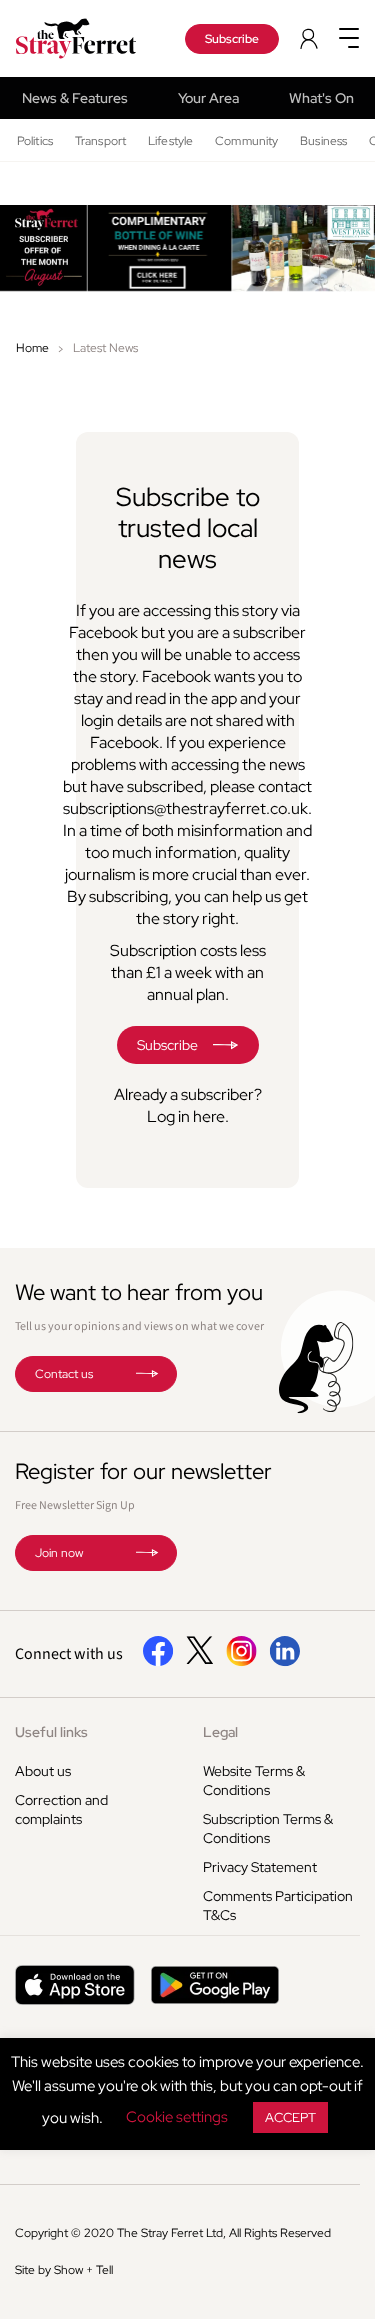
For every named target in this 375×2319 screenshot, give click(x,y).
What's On (321, 98)
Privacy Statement (260, 1867)
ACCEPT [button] (290, 2117)
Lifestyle (170, 141)
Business (323, 141)
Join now (59, 1553)
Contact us (64, 1374)
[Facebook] (158, 1662)
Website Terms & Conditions (254, 1780)
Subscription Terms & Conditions (268, 1828)
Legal (220, 1732)
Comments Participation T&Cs (278, 1905)
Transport (100, 141)
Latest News (105, 348)
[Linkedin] (284, 1662)
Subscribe (232, 39)
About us (43, 1771)
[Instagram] (241, 1662)
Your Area (208, 98)
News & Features (75, 98)
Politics (35, 141)
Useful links (51, 1732)
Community (246, 141)
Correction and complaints (61, 1809)
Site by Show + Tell (64, 2270)
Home (32, 348)
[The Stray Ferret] (83, 38)
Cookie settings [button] (177, 2117)
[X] (200, 1659)
